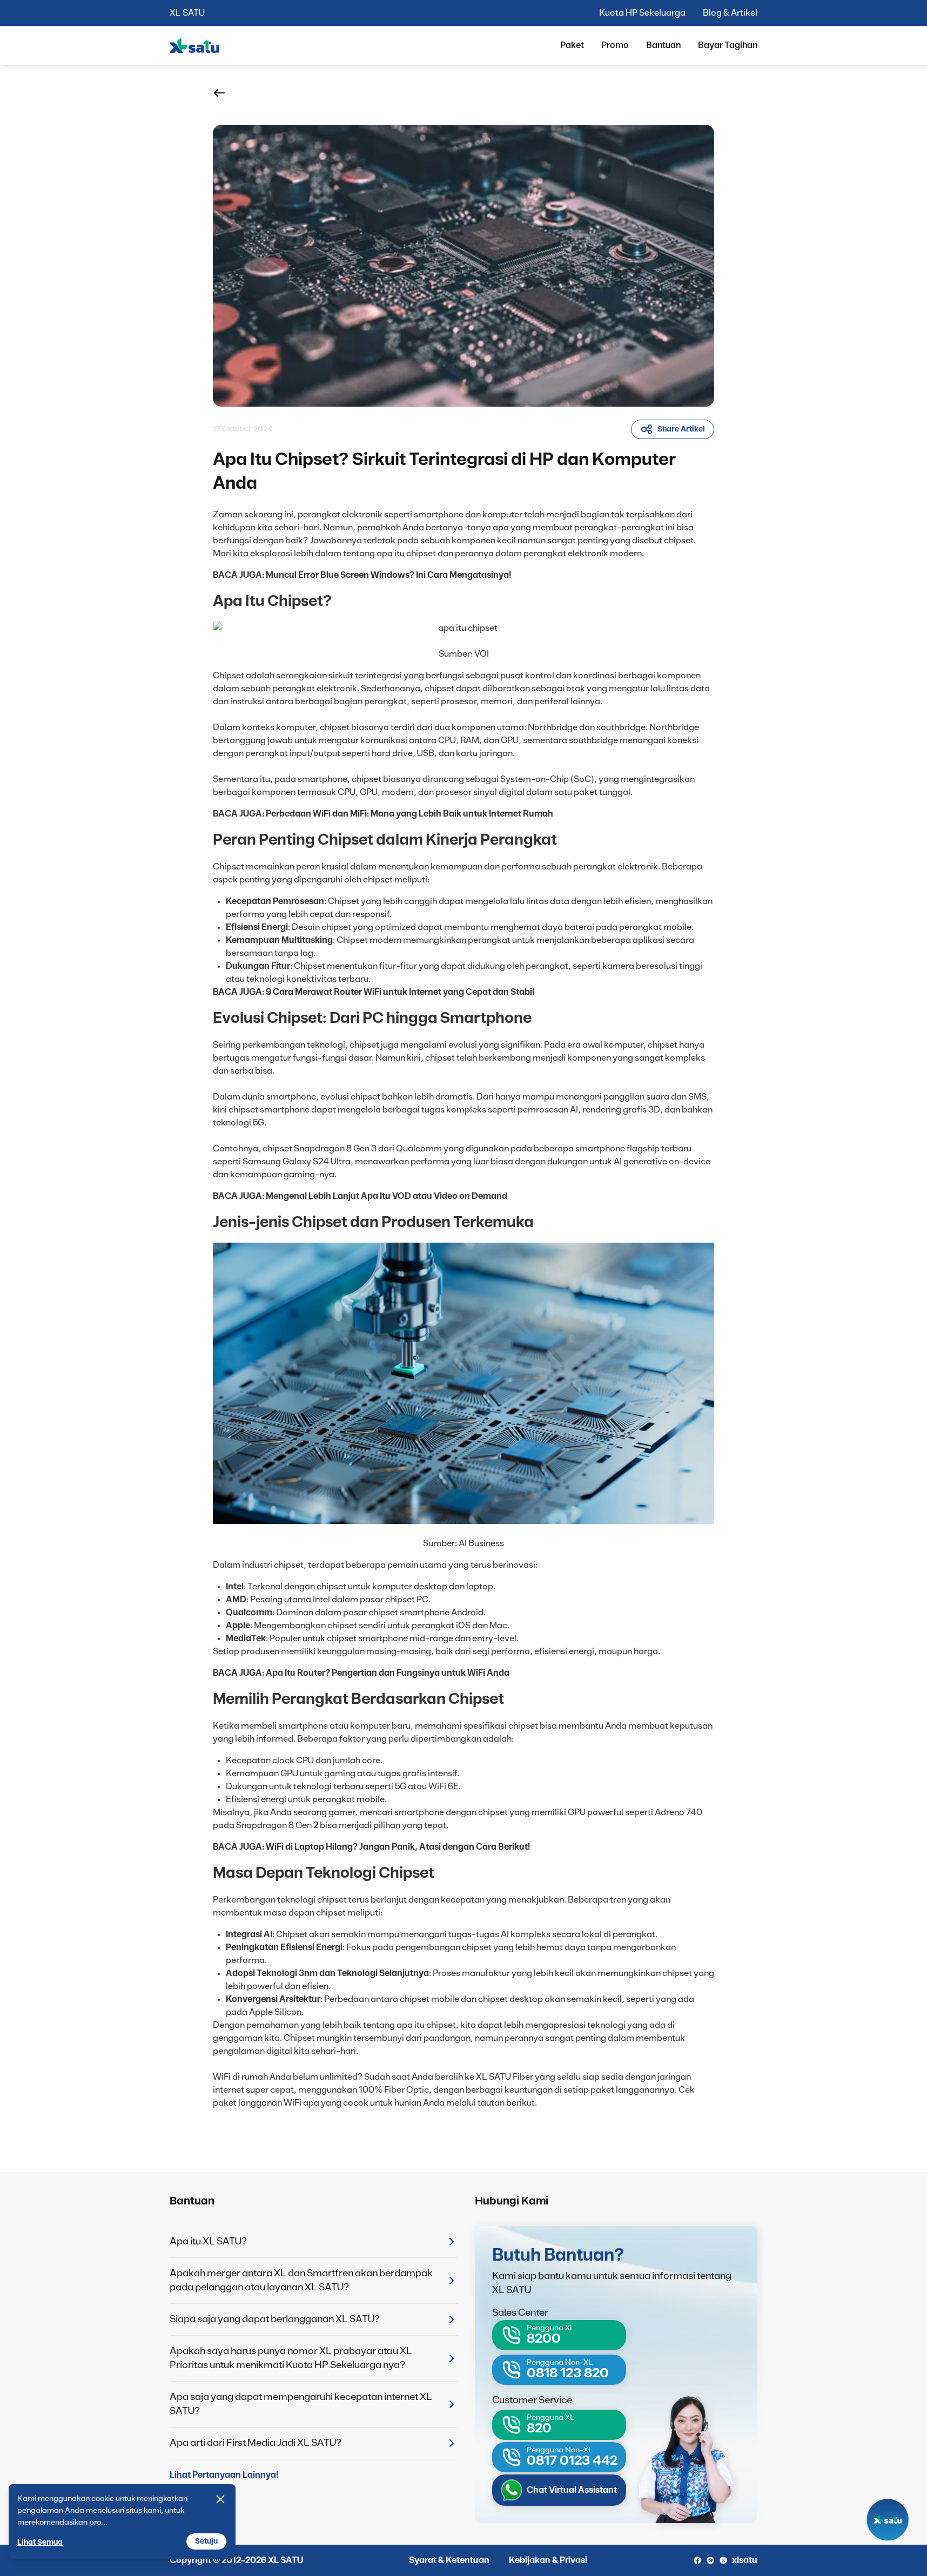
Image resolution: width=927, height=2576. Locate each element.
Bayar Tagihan (728, 45)
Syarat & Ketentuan (449, 2560)
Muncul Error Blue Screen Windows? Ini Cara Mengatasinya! (388, 575)
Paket (572, 45)
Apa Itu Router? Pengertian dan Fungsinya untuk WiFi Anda (388, 1673)
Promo (615, 45)
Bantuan (663, 45)
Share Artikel (681, 429)
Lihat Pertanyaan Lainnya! (224, 2475)
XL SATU (187, 13)
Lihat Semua (40, 2543)
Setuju (206, 2541)
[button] (219, 93)
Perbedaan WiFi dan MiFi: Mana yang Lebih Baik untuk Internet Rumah (409, 814)
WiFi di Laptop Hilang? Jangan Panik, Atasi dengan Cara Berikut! (398, 1847)
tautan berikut (506, 2103)
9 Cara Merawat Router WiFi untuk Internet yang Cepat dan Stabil (400, 992)
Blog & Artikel (730, 13)
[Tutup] (220, 2499)
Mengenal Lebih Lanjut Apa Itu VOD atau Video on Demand (387, 1196)
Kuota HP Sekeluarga (642, 13)
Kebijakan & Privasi (548, 2560)
